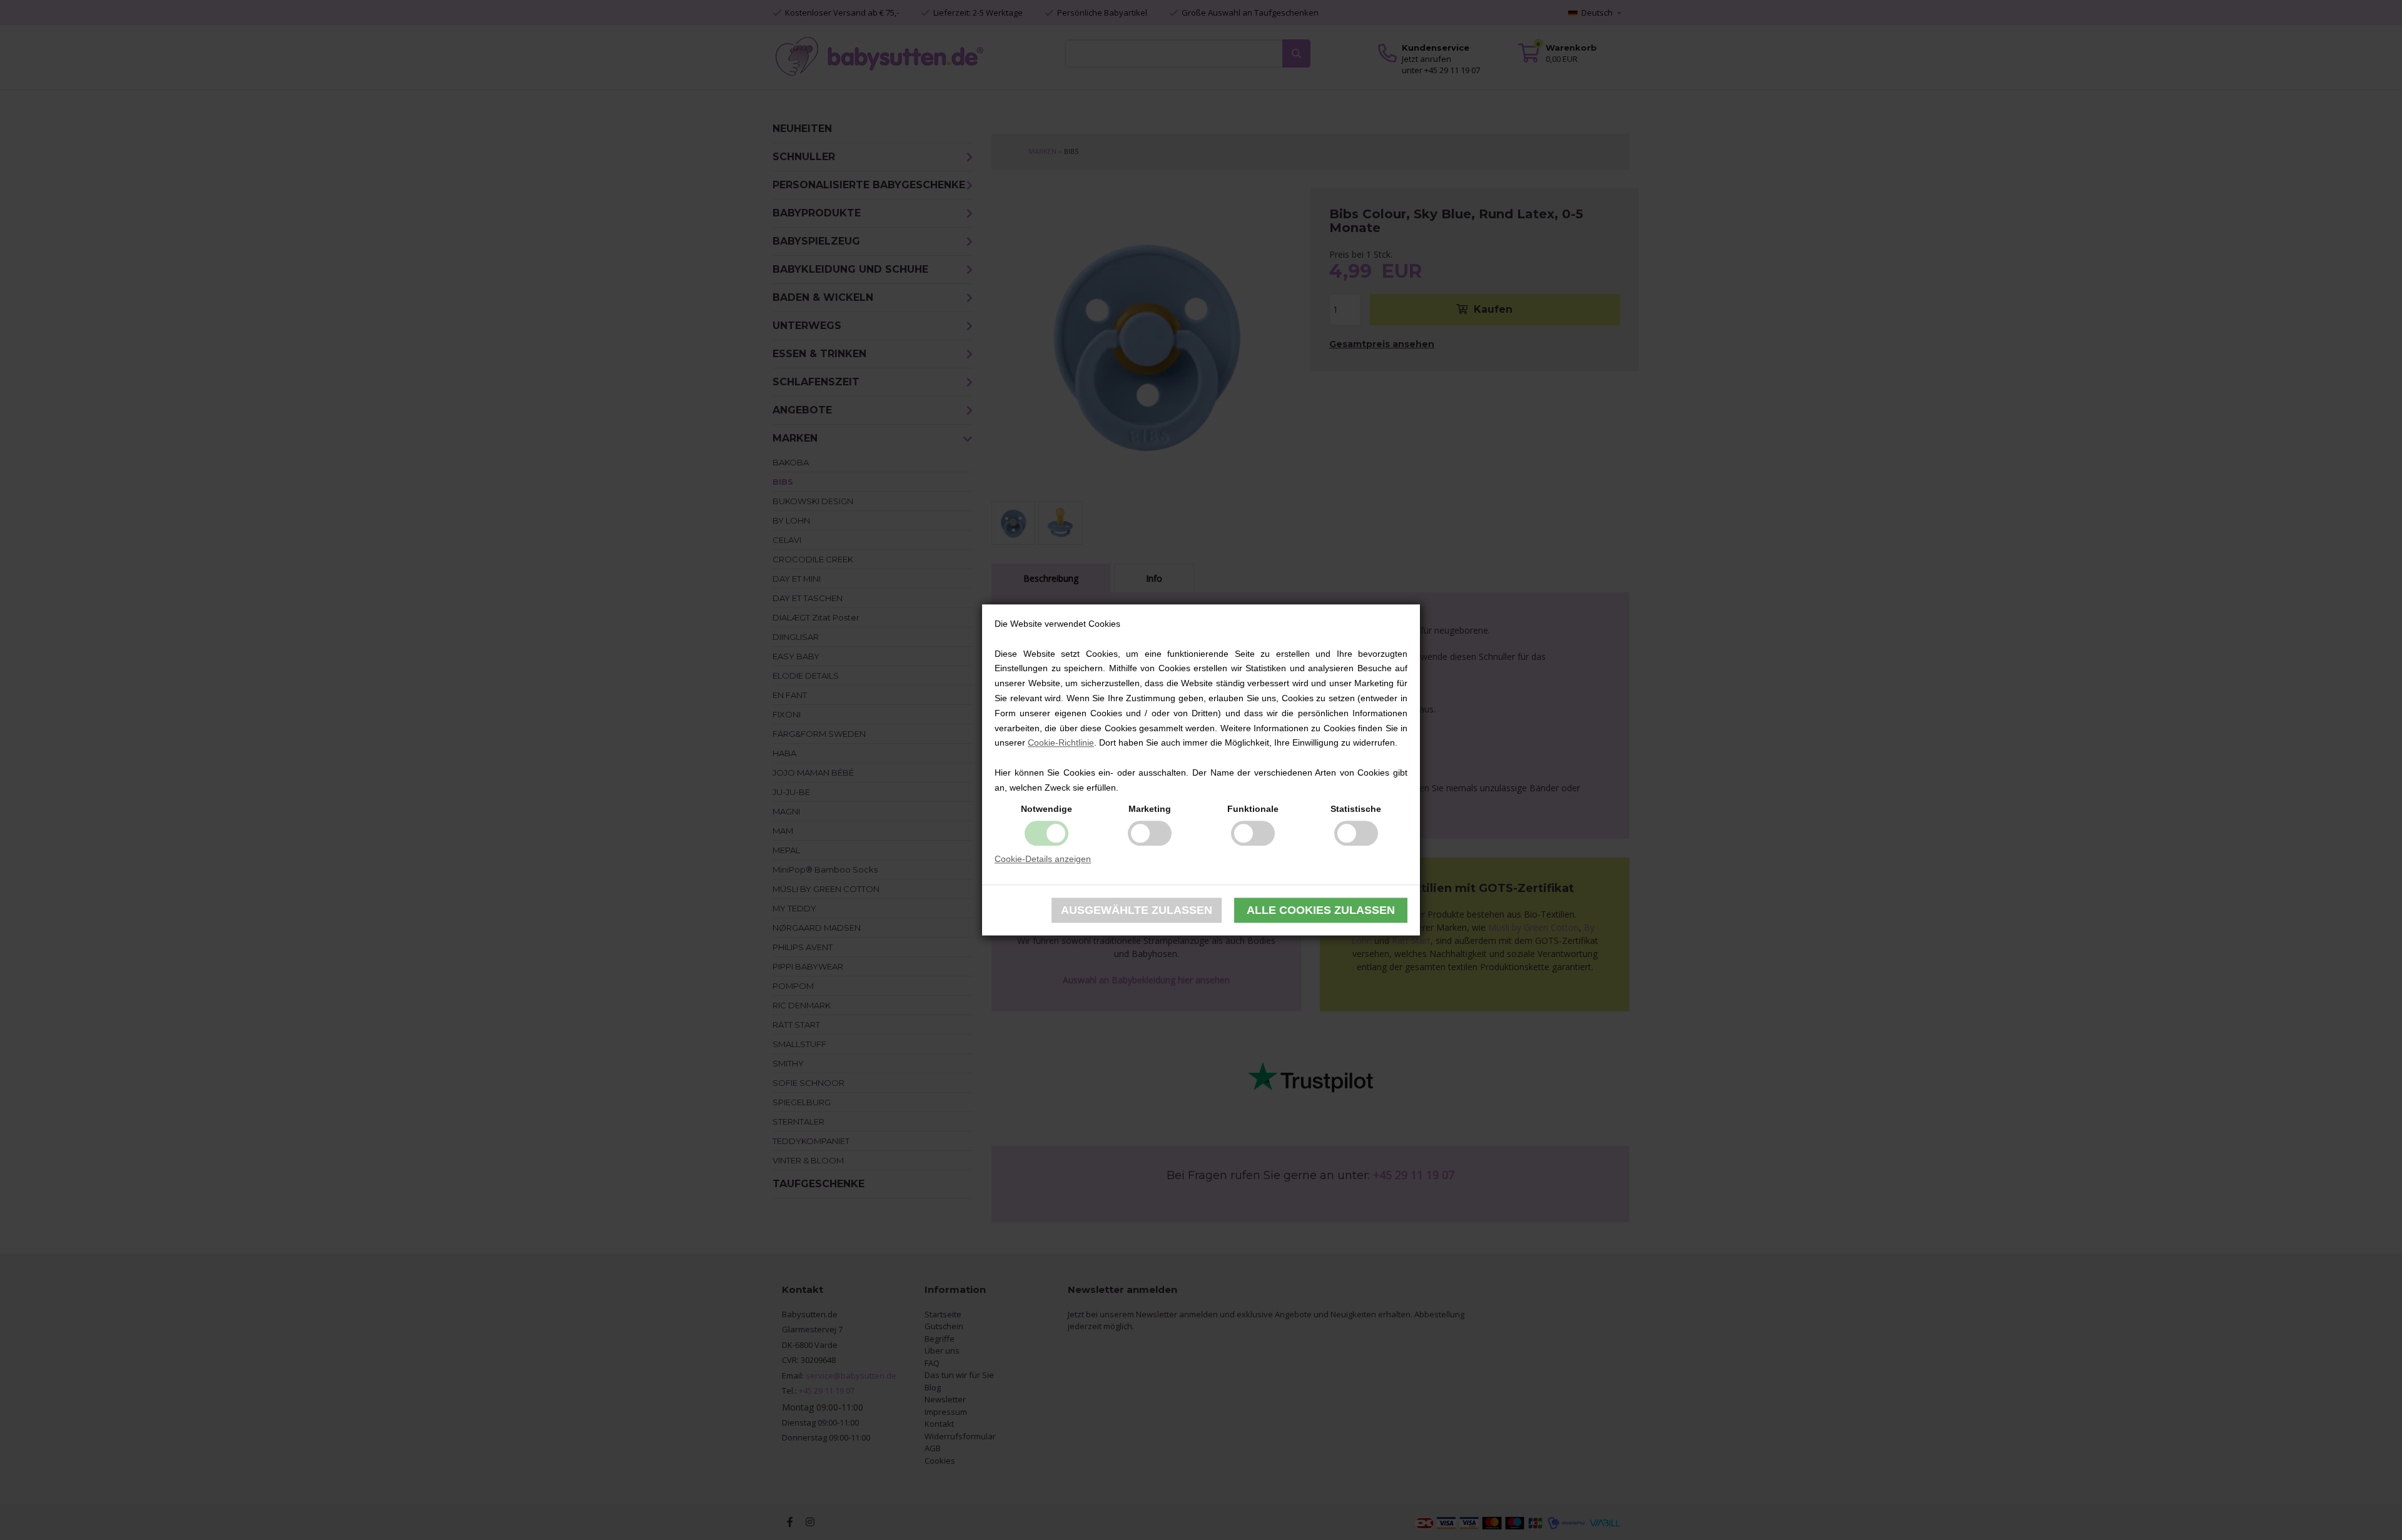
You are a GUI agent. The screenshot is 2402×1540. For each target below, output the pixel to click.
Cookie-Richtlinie (1061, 743)
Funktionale (1253, 809)
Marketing (1150, 809)
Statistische (1356, 809)
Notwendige (1046, 809)
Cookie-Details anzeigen (1043, 859)
